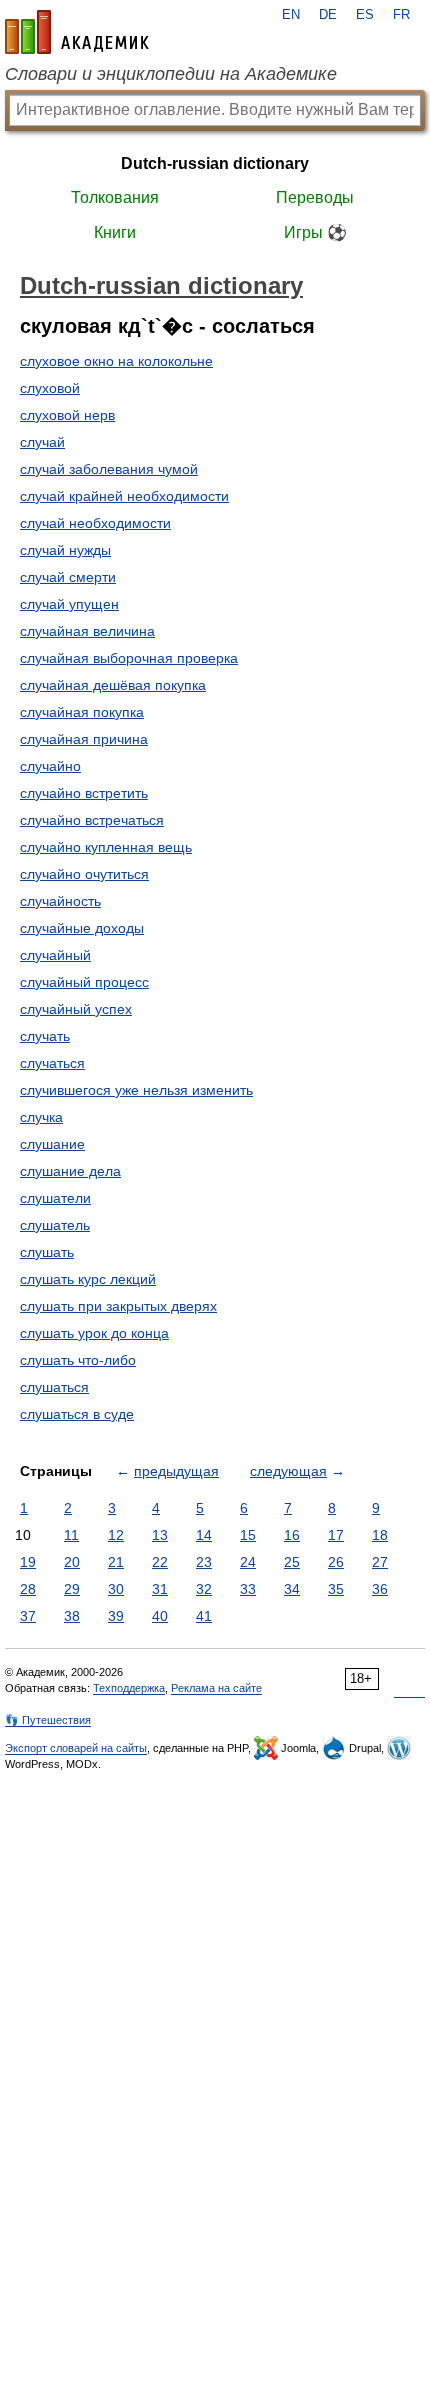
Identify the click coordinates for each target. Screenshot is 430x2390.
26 (336, 1562)
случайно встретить (84, 793)
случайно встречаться (92, 820)
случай (42, 442)
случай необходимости (95, 523)
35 (336, 1589)
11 (71, 1535)
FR (401, 15)
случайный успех (76, 1009)
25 (292, 1562)
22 (160, 1562)
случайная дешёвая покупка (113, 685)
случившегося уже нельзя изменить (136, 1090)
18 (380, 1535)
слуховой (50, 388)
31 (160, 1589)
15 (248, 1535)
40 (160, 1616)
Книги (115, 232)
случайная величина (87, 631)
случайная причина (84, 739)
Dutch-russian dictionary (215, 163)
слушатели (55, 1198)
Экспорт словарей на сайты (76, 1748)
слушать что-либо (78, 1360)
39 (116, 1616)
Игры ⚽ (315, 232)
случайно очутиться (84, 874)
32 (204, 1589)
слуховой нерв (67, 415)
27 (380, 1562)
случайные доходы (82, 928)
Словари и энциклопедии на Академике (171, 74)
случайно (50, 766)
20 (72, 1562)
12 (116, 1535)
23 (204, 1562)
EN (291, 15)
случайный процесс (84, 982)
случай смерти (68, 577)
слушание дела (70, 1171)
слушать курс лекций (88, 1279)
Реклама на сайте (216, 1688)
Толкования (115, 197)
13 (160, 1535)
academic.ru (77, 32)
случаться (52, 1063)
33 (248, 1589)
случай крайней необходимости (124, 496)
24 (248, 1562)
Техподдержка (129, 1688)
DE (328, 15)
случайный (55, 955)
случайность (60, 901)
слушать (47, 1252)
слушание (52, 1144)
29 (72, 1589)
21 (116, 1562)
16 (292, 1535)
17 (336, 1535)
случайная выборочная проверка (129, 658)
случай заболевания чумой (109, 469)
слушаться (54, 1387)
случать (45, 1036)
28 (28, 1589)
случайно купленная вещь (106, 847)
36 (380, 1589)
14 (204, 1535)
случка (41, 1117)
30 (116, 1589)
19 (28, 1562)
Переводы (315, 197)
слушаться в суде (77, 1414)
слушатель (55, 1225)
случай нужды (65, 550)
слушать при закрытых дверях (118, 1306)
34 (292, 1589)
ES (365, 15)
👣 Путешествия (48, 1720)
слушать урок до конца (94, 1333)
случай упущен (69, 604)
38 (72, 1616)
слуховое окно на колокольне (116, 361)
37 (28, 1616)
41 (204, 1616)
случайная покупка (82, 712)
